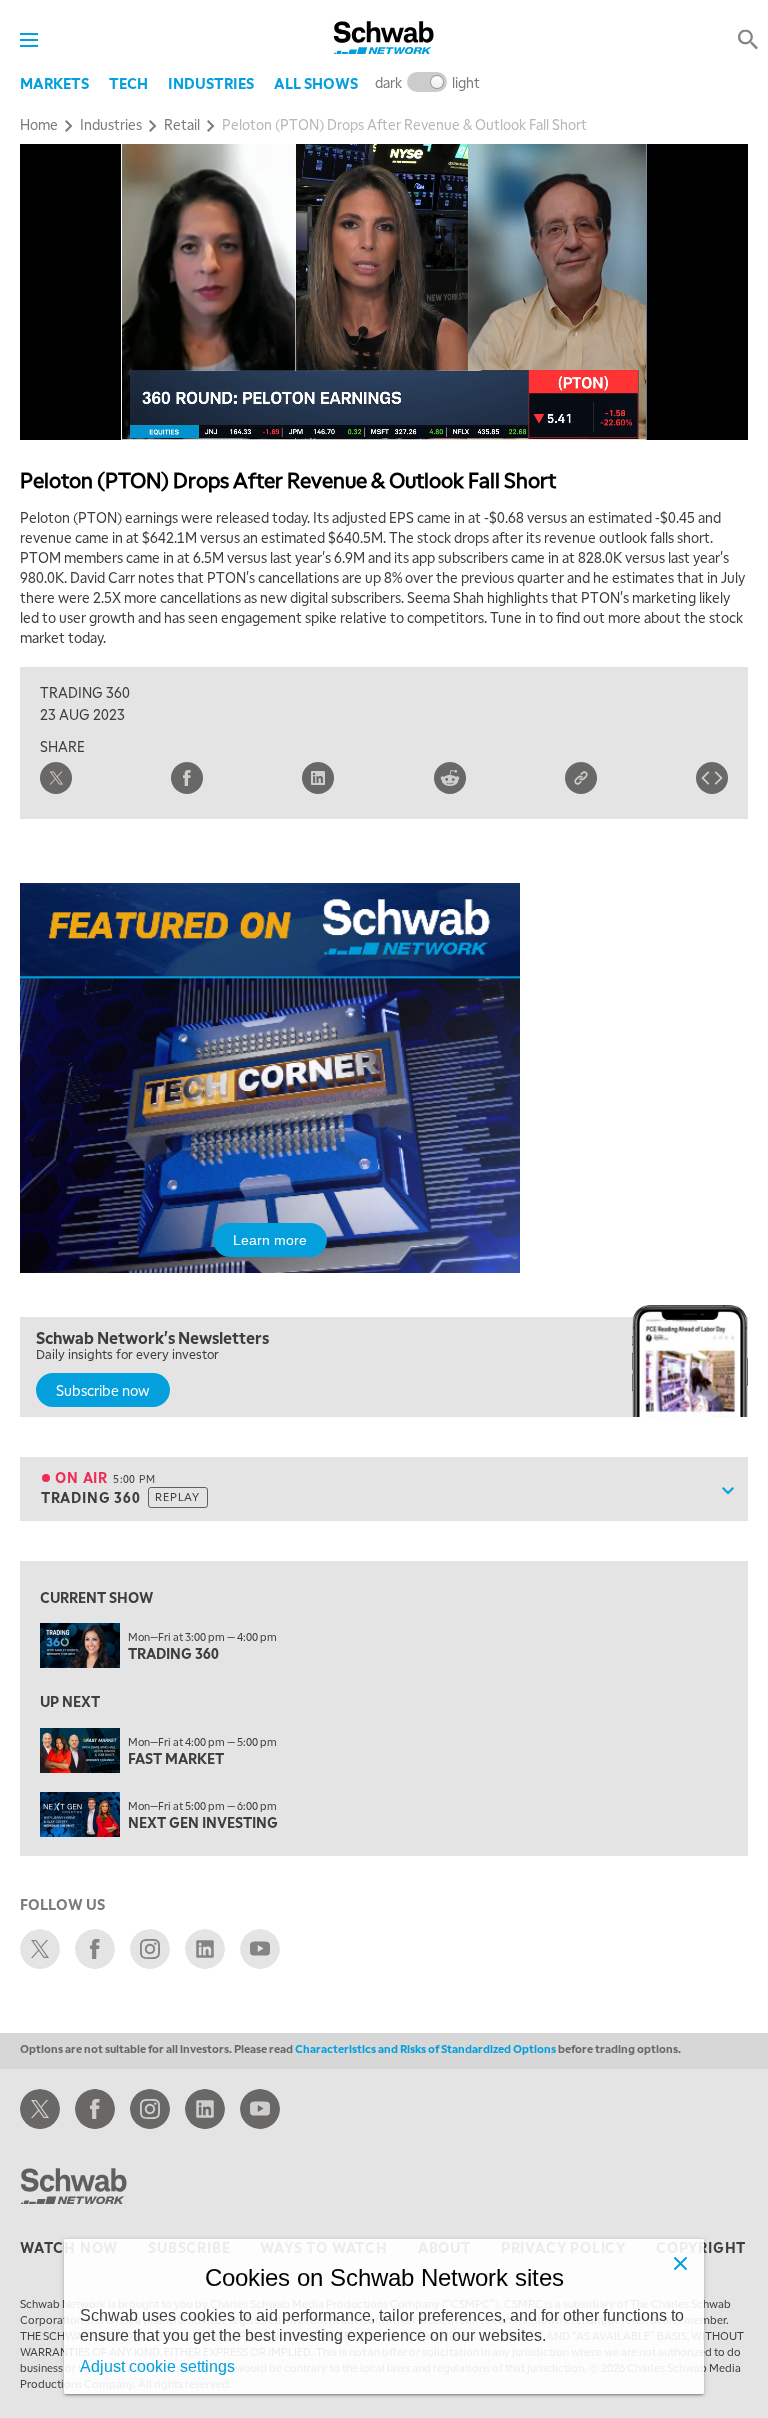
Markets (54, 83)
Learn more (270, 1240)
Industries (211, 83)
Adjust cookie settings (157, 2366)
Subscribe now (103, 1390)
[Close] (680, 2263)
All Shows (316, 83)
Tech (128, 83)
